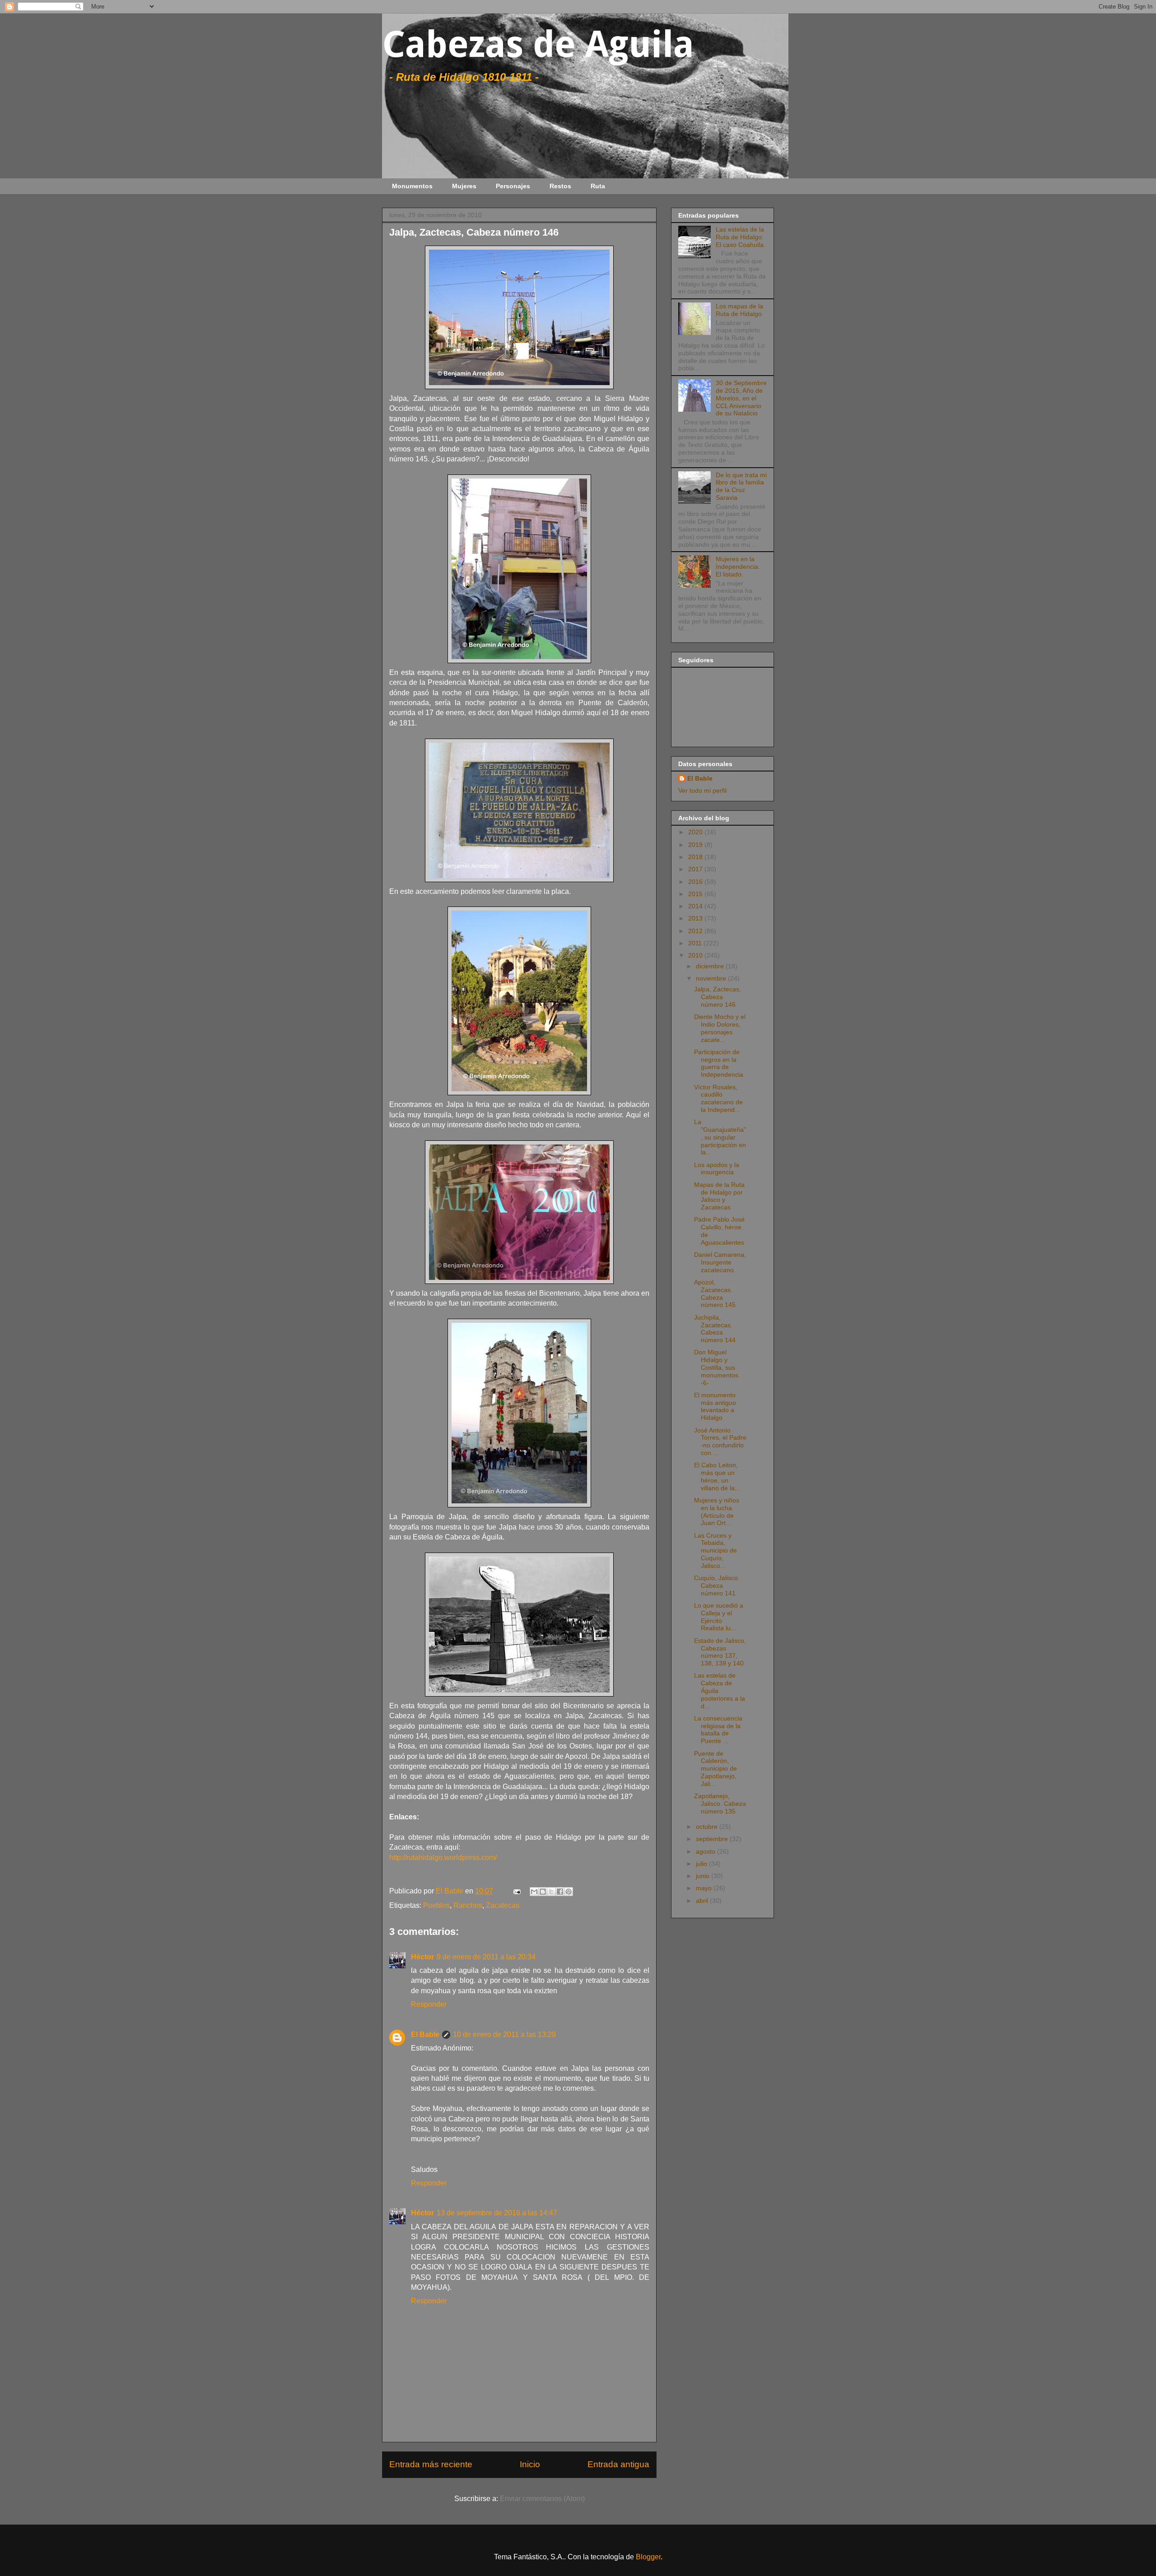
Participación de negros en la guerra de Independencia (719, 1063)
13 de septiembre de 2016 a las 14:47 (497, 2213)
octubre (708, 1827)
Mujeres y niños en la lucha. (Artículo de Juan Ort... (717, 1511)
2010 (696, 955)
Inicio (530, 2464)
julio (702, 1864)
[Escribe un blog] (543, 1892)
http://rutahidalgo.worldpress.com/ (443, 1858)
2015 (696, 894)
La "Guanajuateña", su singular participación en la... (720, 1137)
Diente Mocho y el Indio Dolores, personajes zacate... (720, 1028)
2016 (696, 882)
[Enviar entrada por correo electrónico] (516, 1891)
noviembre (712, 978)
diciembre (711, 966)
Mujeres (464, 186)
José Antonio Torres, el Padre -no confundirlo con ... (720, 1441)
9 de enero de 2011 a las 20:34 (486, 1957)
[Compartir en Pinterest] (569, 1892)
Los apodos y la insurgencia (717, 1169)
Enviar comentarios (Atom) (542, 2499)
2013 (696, 918)
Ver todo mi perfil (702, 790)
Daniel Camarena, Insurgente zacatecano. (720, 1262)
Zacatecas (503, 1905)
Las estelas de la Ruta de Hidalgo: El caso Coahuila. (741, 237)
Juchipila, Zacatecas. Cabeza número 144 (715, 1329)
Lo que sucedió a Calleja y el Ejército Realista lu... (719, 1617)
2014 (696, 906)
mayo (705, 1888)
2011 (696, 943)
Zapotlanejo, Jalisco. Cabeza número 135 (720, 1804)
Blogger (648, 2557)
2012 (696, 931)
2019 (696, 845)
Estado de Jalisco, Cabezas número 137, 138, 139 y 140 (720, 1652)
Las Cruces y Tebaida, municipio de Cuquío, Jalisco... (716, 1551)
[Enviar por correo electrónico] (534, 1892)
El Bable (425, 2034)
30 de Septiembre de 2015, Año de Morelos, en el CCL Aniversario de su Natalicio (741, 398)
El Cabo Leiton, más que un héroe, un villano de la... (717, 1476)
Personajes (513, 186)
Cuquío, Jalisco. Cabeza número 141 (717, 1586)
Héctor (422, 1957)
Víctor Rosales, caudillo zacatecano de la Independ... (718, 1098)
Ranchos (468, 1905)
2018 (696, 857)
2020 (696, 832)
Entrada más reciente (431, 2464)
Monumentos (412, 186)
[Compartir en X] (551, 1892)
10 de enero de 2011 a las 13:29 (504, 2034)
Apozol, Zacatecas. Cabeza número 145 (715, 1293)
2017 (696, 869)
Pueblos (436, 1905)
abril (703, 1901)
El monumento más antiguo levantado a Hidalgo (715, 1406)
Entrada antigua (618, 2464)
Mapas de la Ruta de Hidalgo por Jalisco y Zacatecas (719, 1196)
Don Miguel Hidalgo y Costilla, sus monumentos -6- (716, 1367)
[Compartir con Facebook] (560, 1892)
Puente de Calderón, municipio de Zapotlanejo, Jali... (716, 1769)
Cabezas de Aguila (538, 44)
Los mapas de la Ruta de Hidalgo (739, 310)
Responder (429, 2004)
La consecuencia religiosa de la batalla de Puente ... (718, 1730)
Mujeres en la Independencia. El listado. (738, 567)
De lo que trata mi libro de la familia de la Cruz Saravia (741, 486)
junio (704, 1876)
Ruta (598, 186)
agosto (706, 1851)
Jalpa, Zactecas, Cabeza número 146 (718, 997)
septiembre (713, 1839)
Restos (560, 186)
